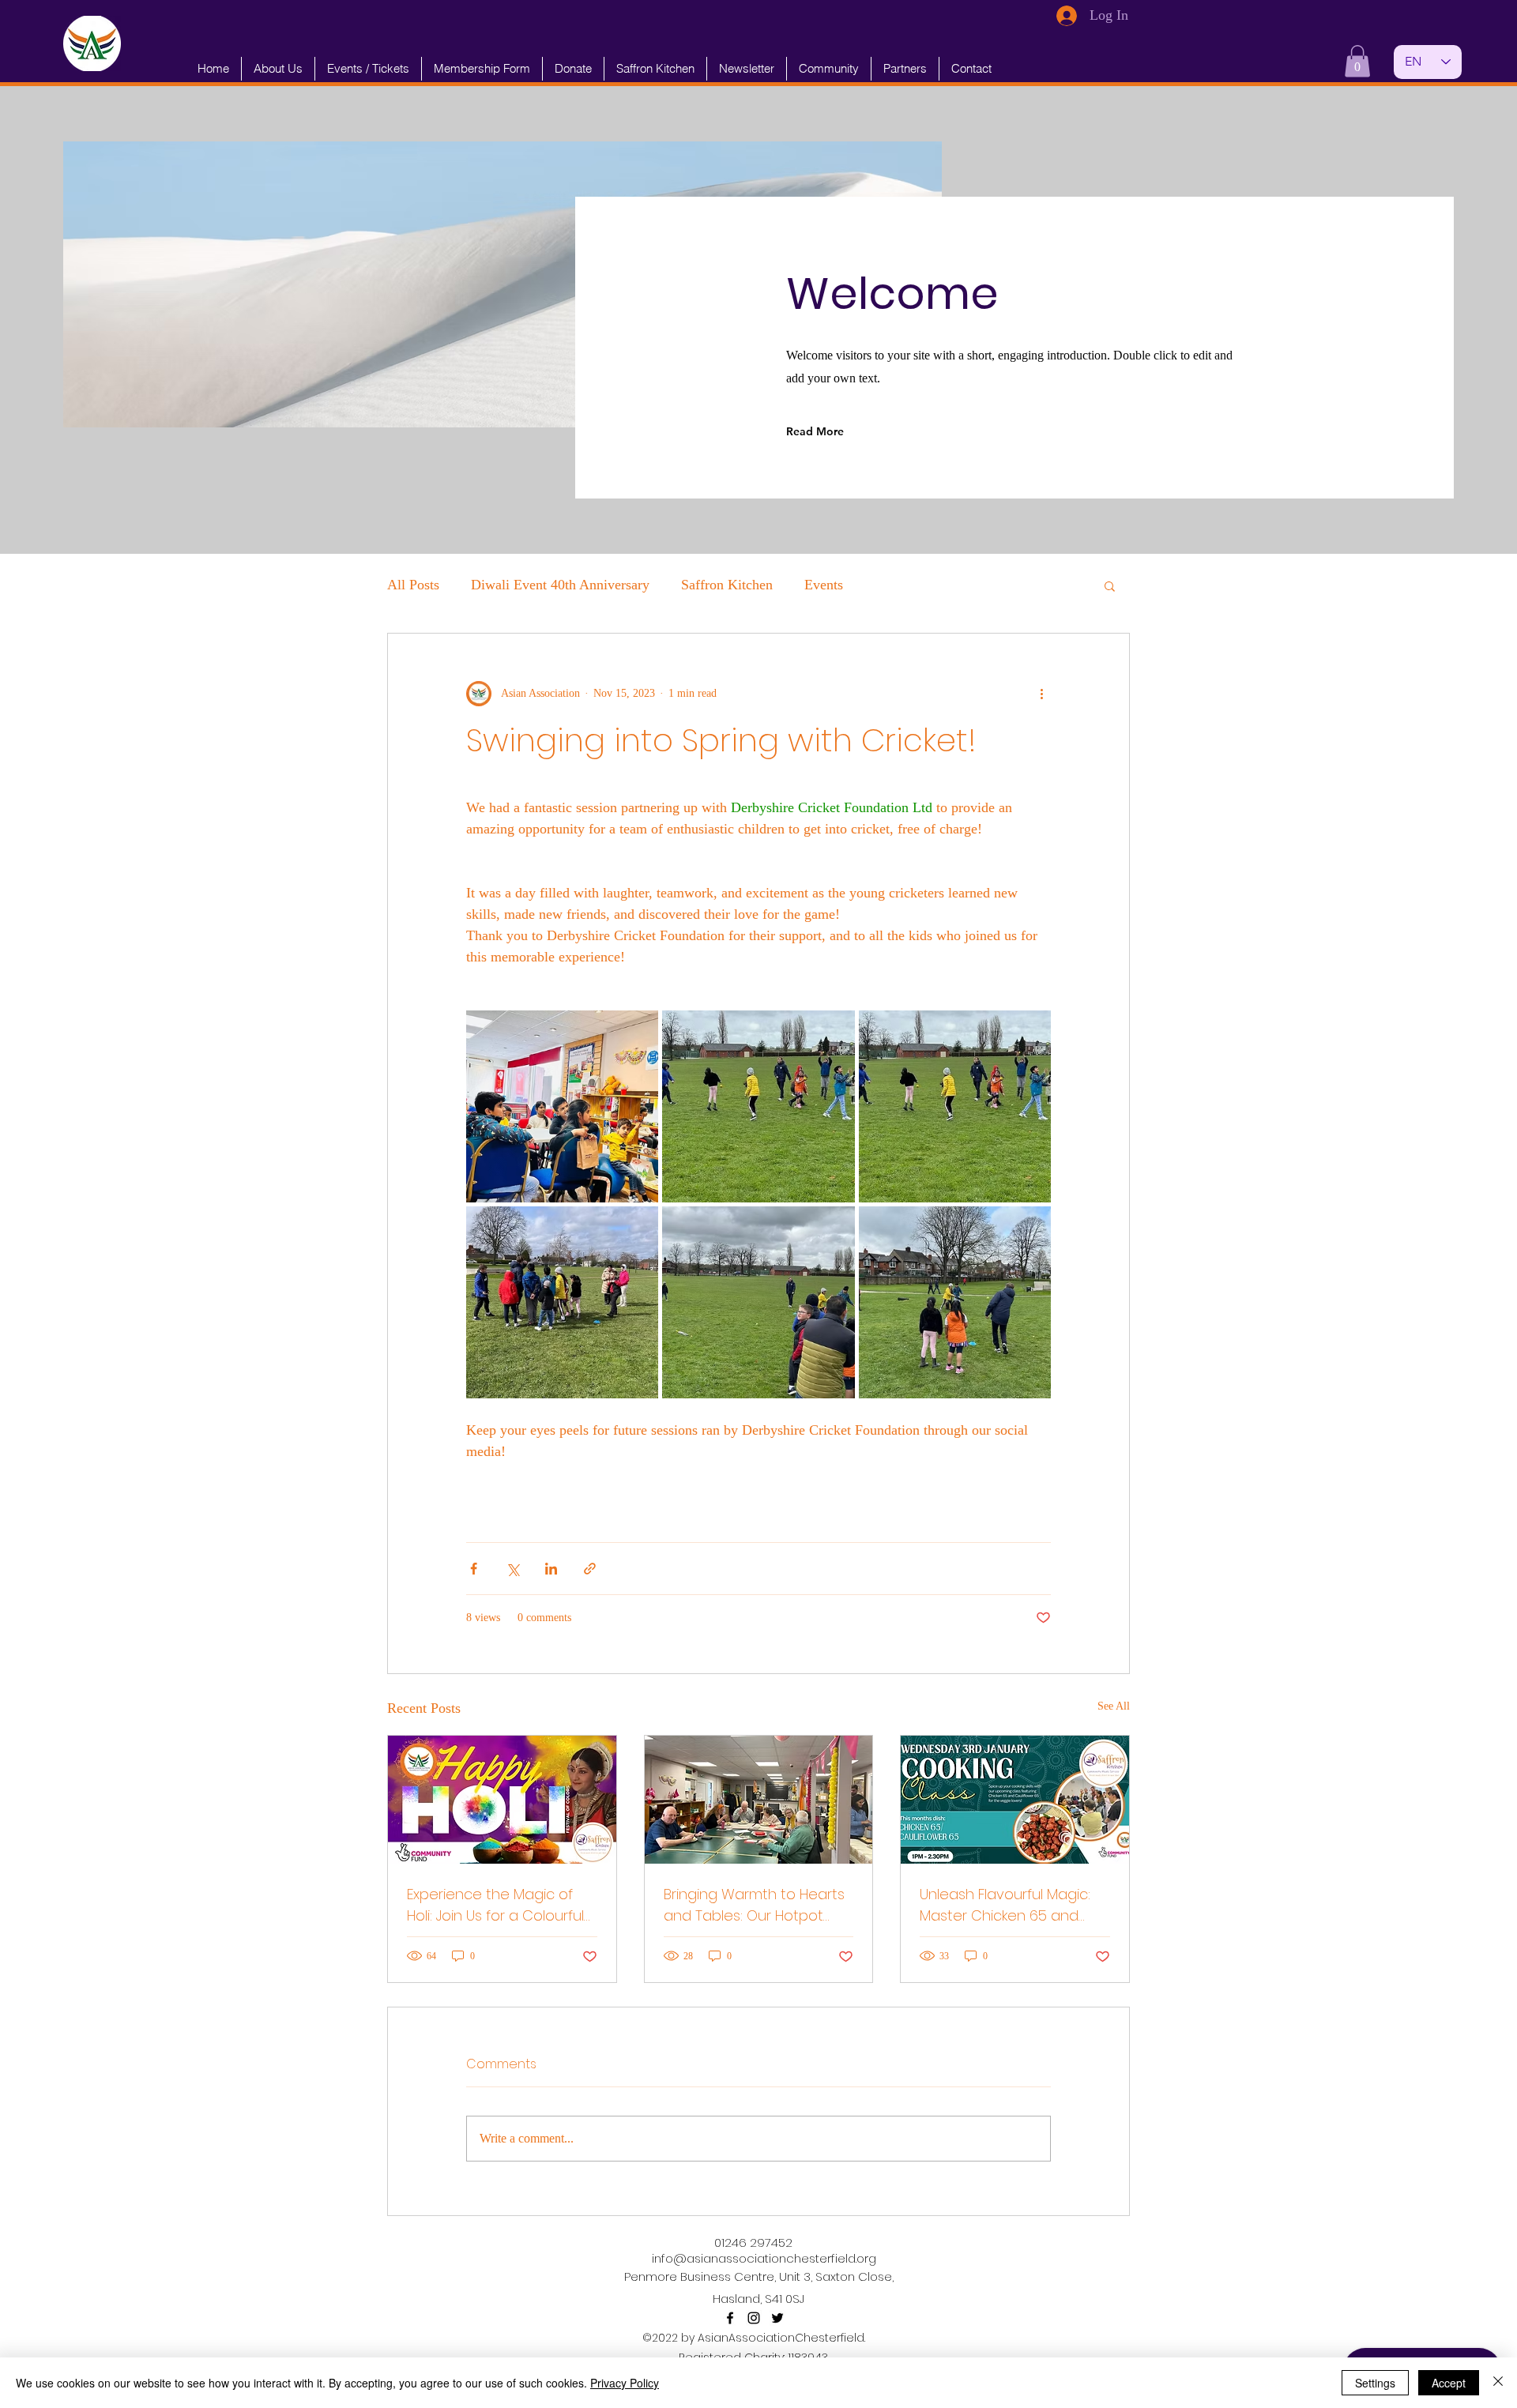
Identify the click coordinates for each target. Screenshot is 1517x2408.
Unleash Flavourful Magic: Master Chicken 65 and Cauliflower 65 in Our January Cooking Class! (1005, 1905)
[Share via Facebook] (474, 1569)
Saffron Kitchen (727, 585)
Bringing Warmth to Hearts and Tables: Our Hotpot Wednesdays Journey (754, 1905)
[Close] (1498, 2383)
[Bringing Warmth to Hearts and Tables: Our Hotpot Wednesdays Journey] (759, 1800)
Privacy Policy (625, 2383)
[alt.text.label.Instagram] (754, 2318)
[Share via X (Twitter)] (512, 1569)
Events (824, 585)
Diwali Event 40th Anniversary (560, 585)
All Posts (413, 585)
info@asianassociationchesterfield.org (764, 2258)
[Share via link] (590, 1569)
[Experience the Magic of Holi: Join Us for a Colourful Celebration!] (502, 1800)
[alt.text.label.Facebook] (730, 2318)
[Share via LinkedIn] (551, 1569)
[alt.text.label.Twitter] (777, 2318)
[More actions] (1041, 694)
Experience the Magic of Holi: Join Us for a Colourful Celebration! (495, 1905)
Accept (1449, 2383)
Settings (1375, 2383)
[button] (1357, 61)
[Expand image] (562, 1106)
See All (1114, 1706)
